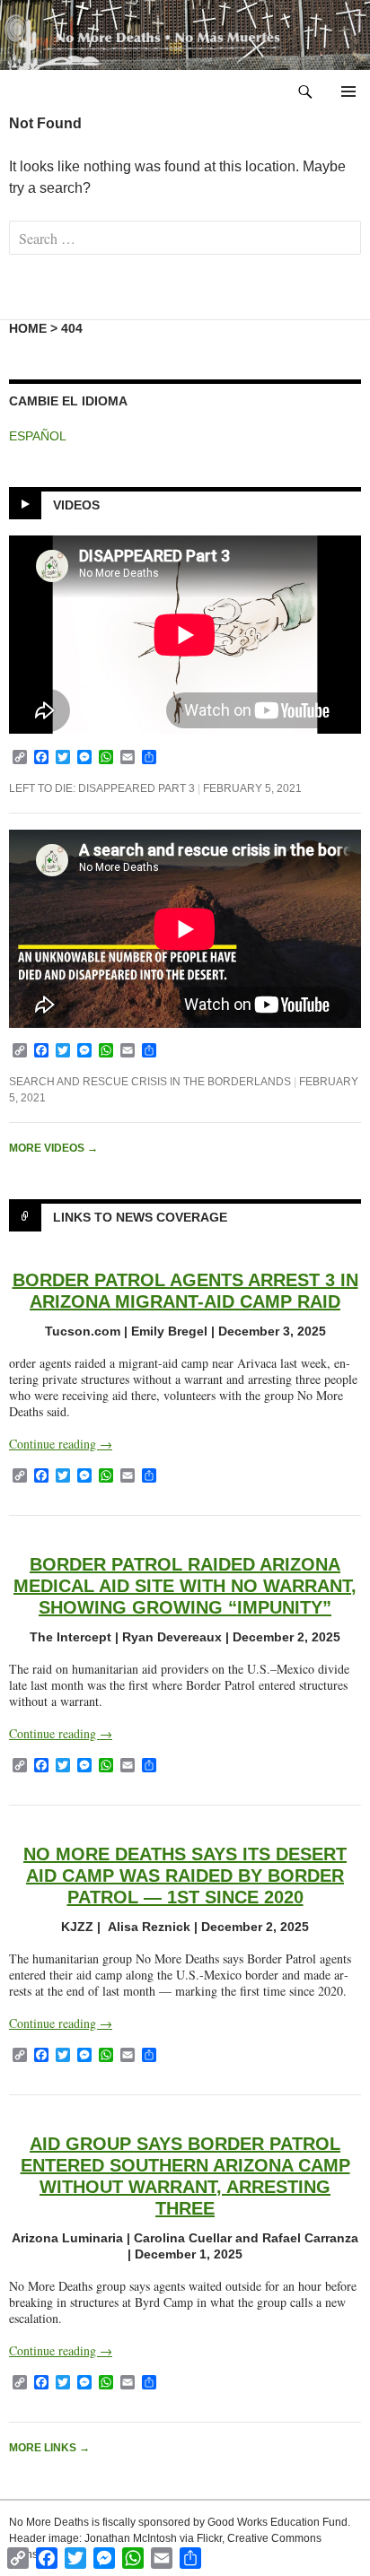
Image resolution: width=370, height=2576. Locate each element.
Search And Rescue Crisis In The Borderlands (150, 1082)
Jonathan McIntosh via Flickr (153, 2538)
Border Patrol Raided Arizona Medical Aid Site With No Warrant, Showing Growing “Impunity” (185, 1586)
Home (28, 328)
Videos (76, 505)
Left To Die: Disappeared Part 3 (102, 788)
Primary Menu (348, 91)
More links (49, 2448)
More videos (53, 1148)
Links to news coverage (140, 1217)
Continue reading (61, 1444)
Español (38, 436)
